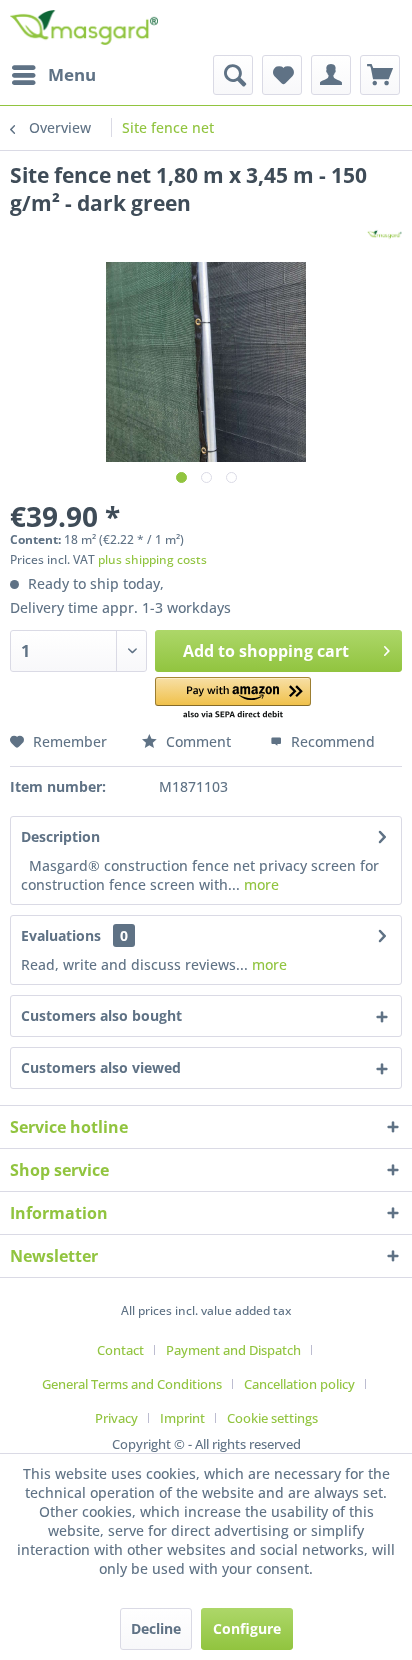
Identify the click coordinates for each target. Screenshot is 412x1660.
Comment (198, 741)
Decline (156, 1628)
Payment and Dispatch (233, 1350)
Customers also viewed (101, 1067)
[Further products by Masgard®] (384, 234)
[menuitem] (53, 75)
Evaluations (61, 935)
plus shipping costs (152, 559)
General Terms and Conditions (132, 1384)
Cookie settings (272, 1418)
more (259, 884)
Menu (72, 74)
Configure (247, 1628)
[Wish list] (282, 75)
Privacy (116, 1418)
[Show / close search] (233, 75)
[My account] (331, 75)
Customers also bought (101, 1015)
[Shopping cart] (380, 75)
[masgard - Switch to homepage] (84, 27)
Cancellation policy (299, 1384)
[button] (233, 699)
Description (60, 836)
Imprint (182, 1418)
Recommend (331, 741)
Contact (120, 1350)
